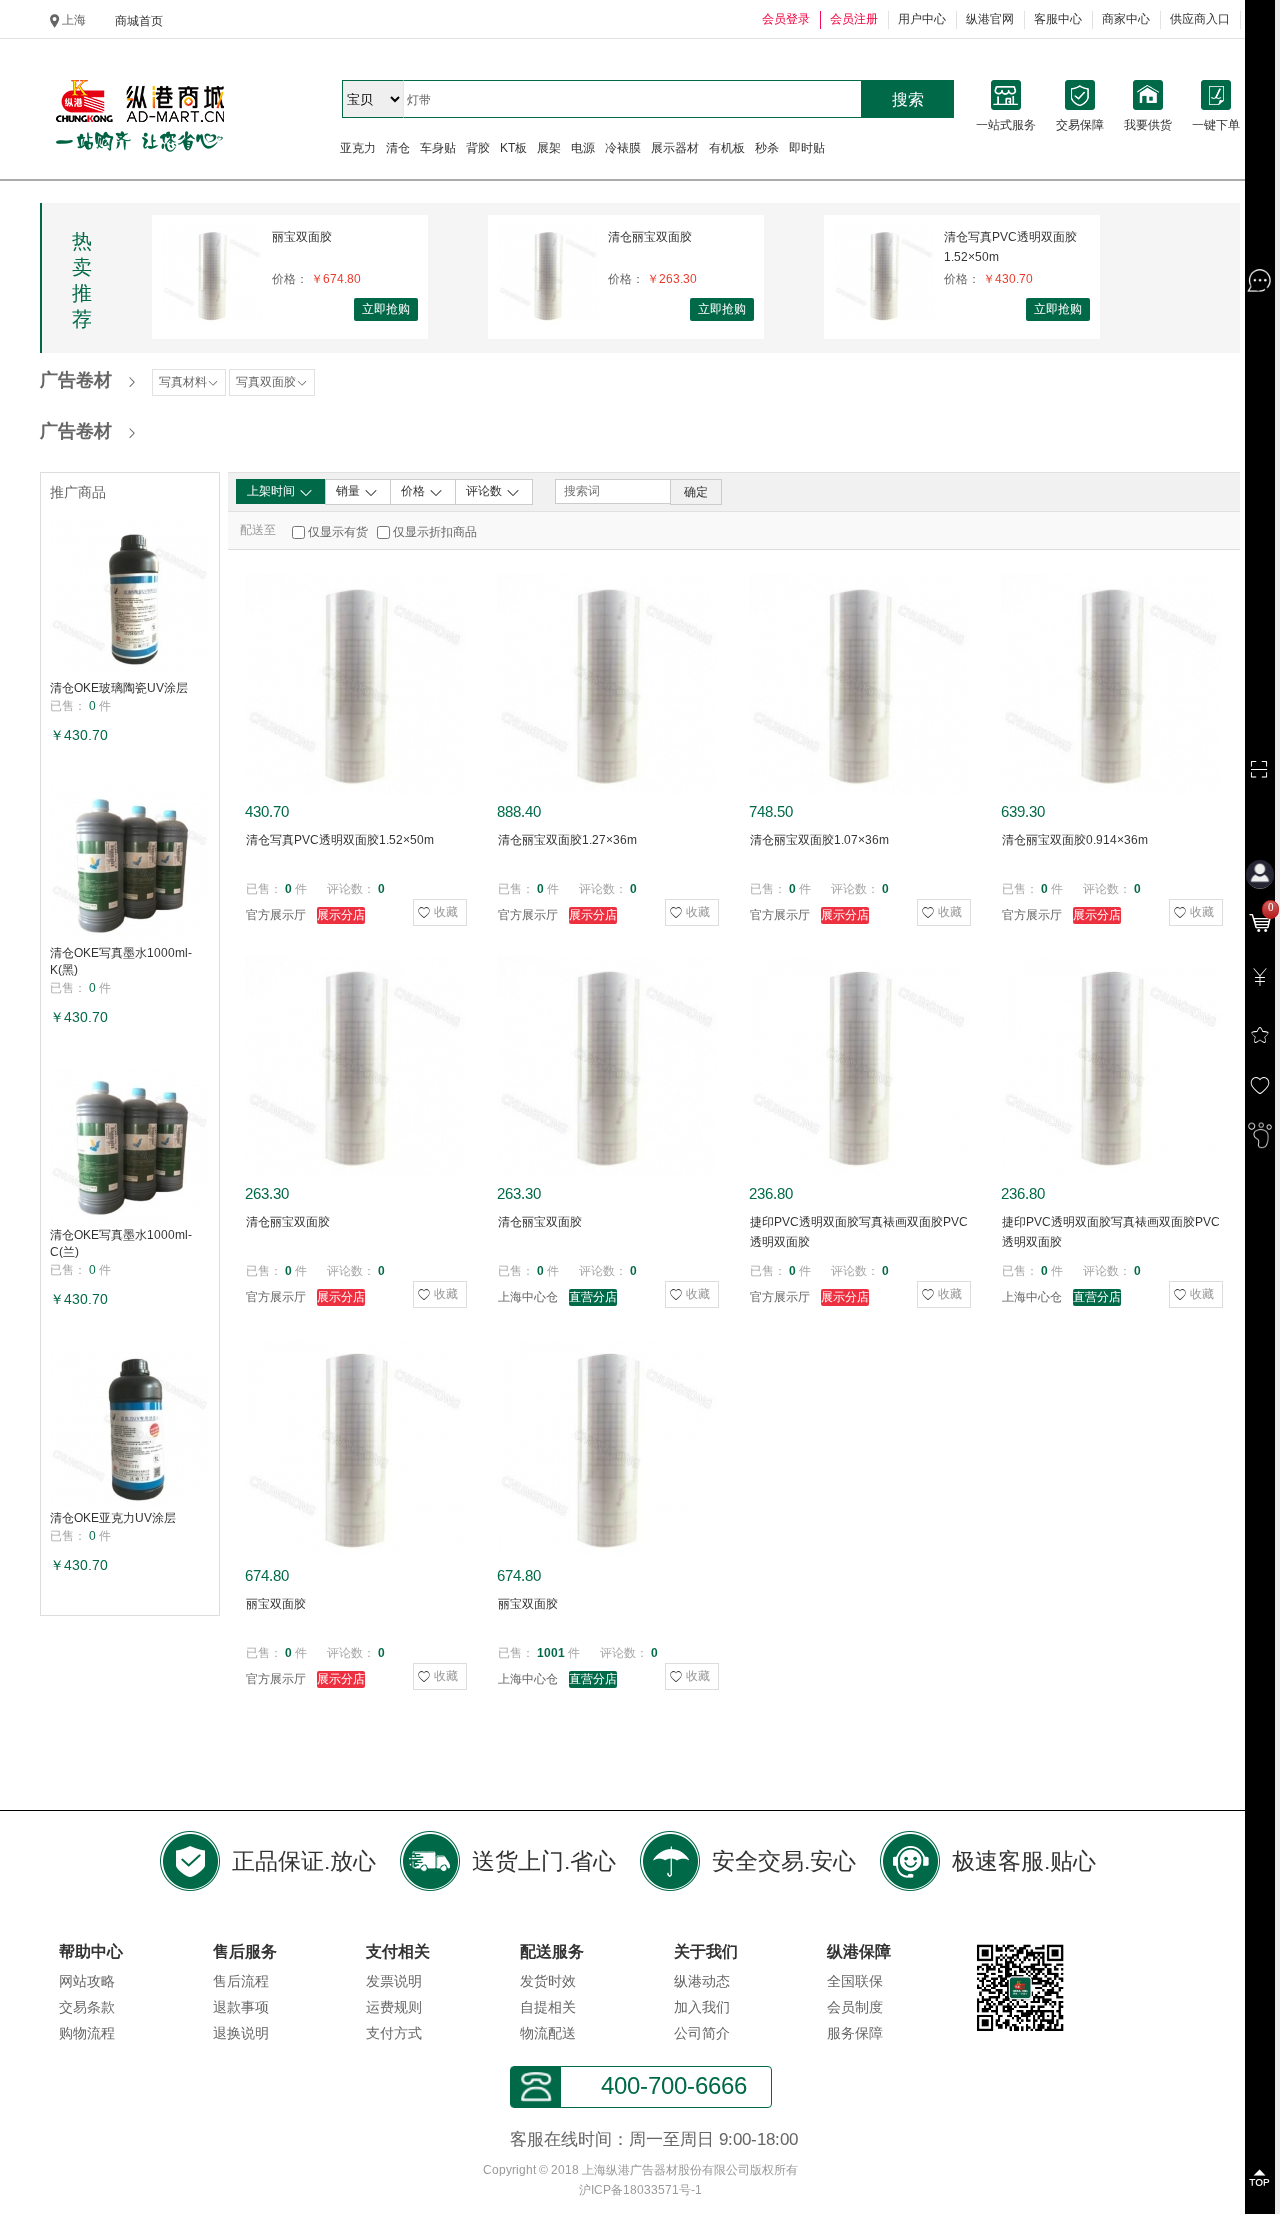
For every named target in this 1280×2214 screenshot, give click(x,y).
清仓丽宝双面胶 (650, 237)
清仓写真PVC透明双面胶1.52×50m (1010, 247)
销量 (349, 491)
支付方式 (394, 2033)
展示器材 (675, 148)
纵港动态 (702, 1981)
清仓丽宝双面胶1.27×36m (567, 840)
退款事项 (241, 2007)
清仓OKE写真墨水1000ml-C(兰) (121, 1243)
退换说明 (241, 2033)
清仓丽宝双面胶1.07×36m (819, 840)
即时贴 (807, 148)
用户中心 (922, 19)
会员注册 (854, 19)
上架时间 (272, 491)
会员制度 (855, 2007)
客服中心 (1058, 19)
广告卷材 (76, 380)
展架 (549, 148)
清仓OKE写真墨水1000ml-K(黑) (121, 961)
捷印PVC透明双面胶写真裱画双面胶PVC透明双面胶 (859, 1232)
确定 (696, 492)
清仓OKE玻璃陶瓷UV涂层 (119, 688)
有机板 (727, 148)
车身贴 (438, 148)
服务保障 (855, 2033)
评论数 (485, 491)
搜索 (908, 99)
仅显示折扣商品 (435, 532)
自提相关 (548, 2007)
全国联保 (855, 1981)
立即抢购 (386, 309)
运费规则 (394, 2007)
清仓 (398, 148)
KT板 (513, 148)
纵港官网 (990, 19)
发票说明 (394, 1981)
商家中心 (1126, 19)
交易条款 (87, 2007)
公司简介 (702, 2033)
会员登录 (786, 19)
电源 (583, 148)
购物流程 (87, 2033)
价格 (414, 491)
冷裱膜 (623, 148)
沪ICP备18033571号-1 (640, 2190)
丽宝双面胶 (302, 237)
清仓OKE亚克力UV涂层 (113, 1518)
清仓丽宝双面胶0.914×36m (1075, 840)
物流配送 (548, 2033)
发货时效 (548, 1981)
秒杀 (767, 148)
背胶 (478, 148)
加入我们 (702, 2007)
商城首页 (139, 21)
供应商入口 (1200, 19)
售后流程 (241, 1981)
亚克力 (358, 148)
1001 (551, 1653)
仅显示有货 (338, 532)
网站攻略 (87, 1981)
